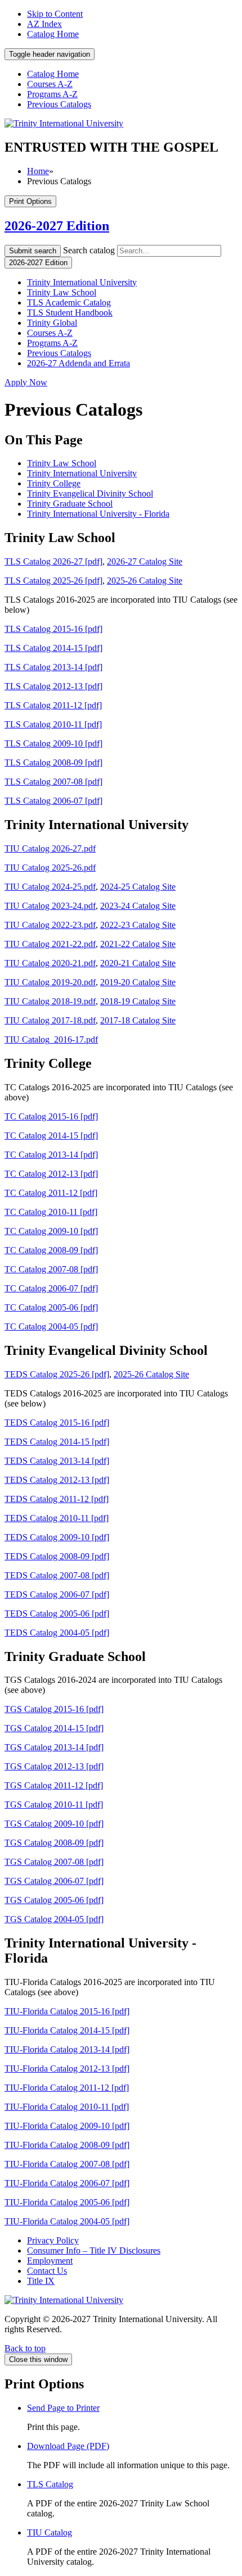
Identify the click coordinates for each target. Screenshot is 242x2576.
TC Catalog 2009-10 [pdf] (51, 1231)
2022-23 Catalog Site (138, 925)
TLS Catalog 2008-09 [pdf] (53, 763)
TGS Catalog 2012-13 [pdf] (54, 1766)
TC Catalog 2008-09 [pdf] (51, 1250)
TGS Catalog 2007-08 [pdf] (54, 1862)
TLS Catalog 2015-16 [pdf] (53, 629)
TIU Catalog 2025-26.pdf (50, 868)
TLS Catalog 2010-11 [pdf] (53, 724)
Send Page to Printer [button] (63, 2408)
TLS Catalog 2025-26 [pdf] (53, 581)
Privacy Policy (53, 2240)
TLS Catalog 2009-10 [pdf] (53, 743)
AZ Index (44, 24)
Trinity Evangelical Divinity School (90, 493)
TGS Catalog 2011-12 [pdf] (54, 1785)
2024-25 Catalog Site (138, 887)
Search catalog (89, 250)
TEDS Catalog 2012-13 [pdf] (57, 1480)
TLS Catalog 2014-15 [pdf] (53, 648)
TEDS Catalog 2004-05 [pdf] (57, 1633)
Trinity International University (82, 282)
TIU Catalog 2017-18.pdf (50, 1020)
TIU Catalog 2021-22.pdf (50, 944)
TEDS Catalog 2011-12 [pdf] (57, 1499)
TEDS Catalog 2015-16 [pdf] (57, 1423)
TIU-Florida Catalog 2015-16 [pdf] (67, 2011)
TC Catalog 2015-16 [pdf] (51, 1116)
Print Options (30, 201)
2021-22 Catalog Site (138, 944)
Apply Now (26, 382)
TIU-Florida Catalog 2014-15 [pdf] (67, 2030)
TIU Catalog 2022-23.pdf (50, 925)
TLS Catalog (50, 2484)
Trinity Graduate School (70, 504)
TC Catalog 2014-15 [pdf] (51, 1135)
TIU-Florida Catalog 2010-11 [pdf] (67, 2107)
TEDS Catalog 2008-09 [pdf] (57, 1556)
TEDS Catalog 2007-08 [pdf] (57, 1575)
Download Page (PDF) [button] (68, 2446)
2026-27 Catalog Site (145, 561)
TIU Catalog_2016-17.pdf (51, 1039)
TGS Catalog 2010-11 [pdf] (54, 1804)
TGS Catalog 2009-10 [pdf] (54, 1824)
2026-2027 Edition (57, 226)
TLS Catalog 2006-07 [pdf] (53, 801)
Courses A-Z (50, 84)
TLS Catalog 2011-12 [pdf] (53, 705)
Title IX (41, 2281)
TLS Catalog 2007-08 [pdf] (53, 782)
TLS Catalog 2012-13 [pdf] (53, 686)
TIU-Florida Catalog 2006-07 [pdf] (67, 2183)
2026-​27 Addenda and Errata (79, 363)
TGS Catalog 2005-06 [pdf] (54, 1900)
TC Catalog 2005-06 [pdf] (51, 1307)
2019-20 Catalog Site (138, 982)
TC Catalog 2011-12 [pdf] (51, 1193)
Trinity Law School (62, 292)
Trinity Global (52, 323)
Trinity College (54, 483)
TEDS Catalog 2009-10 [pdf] (57, 1537)
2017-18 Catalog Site (138, 1020)
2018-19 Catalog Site (138, 1001)
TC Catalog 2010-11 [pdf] (51, 1212)
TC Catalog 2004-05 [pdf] (51, 1326)
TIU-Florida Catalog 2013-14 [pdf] (67, 2049)
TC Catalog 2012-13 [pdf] (51, 1174)
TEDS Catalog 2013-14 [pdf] (57, 1461)
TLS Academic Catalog (69, 302)
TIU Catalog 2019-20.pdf (50, 982)
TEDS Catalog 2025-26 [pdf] (57, 1374)
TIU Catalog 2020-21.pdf (50, 963)
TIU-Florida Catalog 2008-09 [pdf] (67, 2145)
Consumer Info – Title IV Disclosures (94, 2250)
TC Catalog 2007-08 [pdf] (51, 1269)
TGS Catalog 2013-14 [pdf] (54, 1747)
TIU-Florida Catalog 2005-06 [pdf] (67, 2202)
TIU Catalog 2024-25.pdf (50, 887)
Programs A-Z (52, 94)
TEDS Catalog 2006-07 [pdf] (57, 1594)
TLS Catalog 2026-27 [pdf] (53, 561)
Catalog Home (53, 34)
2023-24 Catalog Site (138, 906)
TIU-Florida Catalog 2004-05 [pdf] (67, 2221)
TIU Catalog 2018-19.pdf (50, 1001)
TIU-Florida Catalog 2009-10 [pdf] (67, 2126)
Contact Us (47, 2271)
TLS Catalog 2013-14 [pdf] (53, 667)
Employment (50, 2261)
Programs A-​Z (52, 343)
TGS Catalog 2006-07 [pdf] (54, 1881)
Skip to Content (55, 14)
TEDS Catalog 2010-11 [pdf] (57, 1518)
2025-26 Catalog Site (145, 581)
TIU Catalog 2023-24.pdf (50, 906)
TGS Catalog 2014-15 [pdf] (54, 1728)
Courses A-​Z (50, 333)
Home (38, 171)
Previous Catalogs (59, 104)
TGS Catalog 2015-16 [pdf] (54, 1709)
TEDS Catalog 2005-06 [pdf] (57, 1614)
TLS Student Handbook (70, 313)
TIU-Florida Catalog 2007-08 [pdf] (67, 2164)
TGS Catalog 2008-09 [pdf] (54, 1843)
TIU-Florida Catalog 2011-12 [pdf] (67, 2088)
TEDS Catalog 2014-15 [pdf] (57, 1442)
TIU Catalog (50, 2532)
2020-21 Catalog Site (138, 963)
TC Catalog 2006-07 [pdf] (51, 1288)
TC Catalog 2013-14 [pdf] (51, 1155)
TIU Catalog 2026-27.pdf (50, 848)
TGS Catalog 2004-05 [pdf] (54, 1919)
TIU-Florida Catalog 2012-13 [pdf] (67, 2068)
